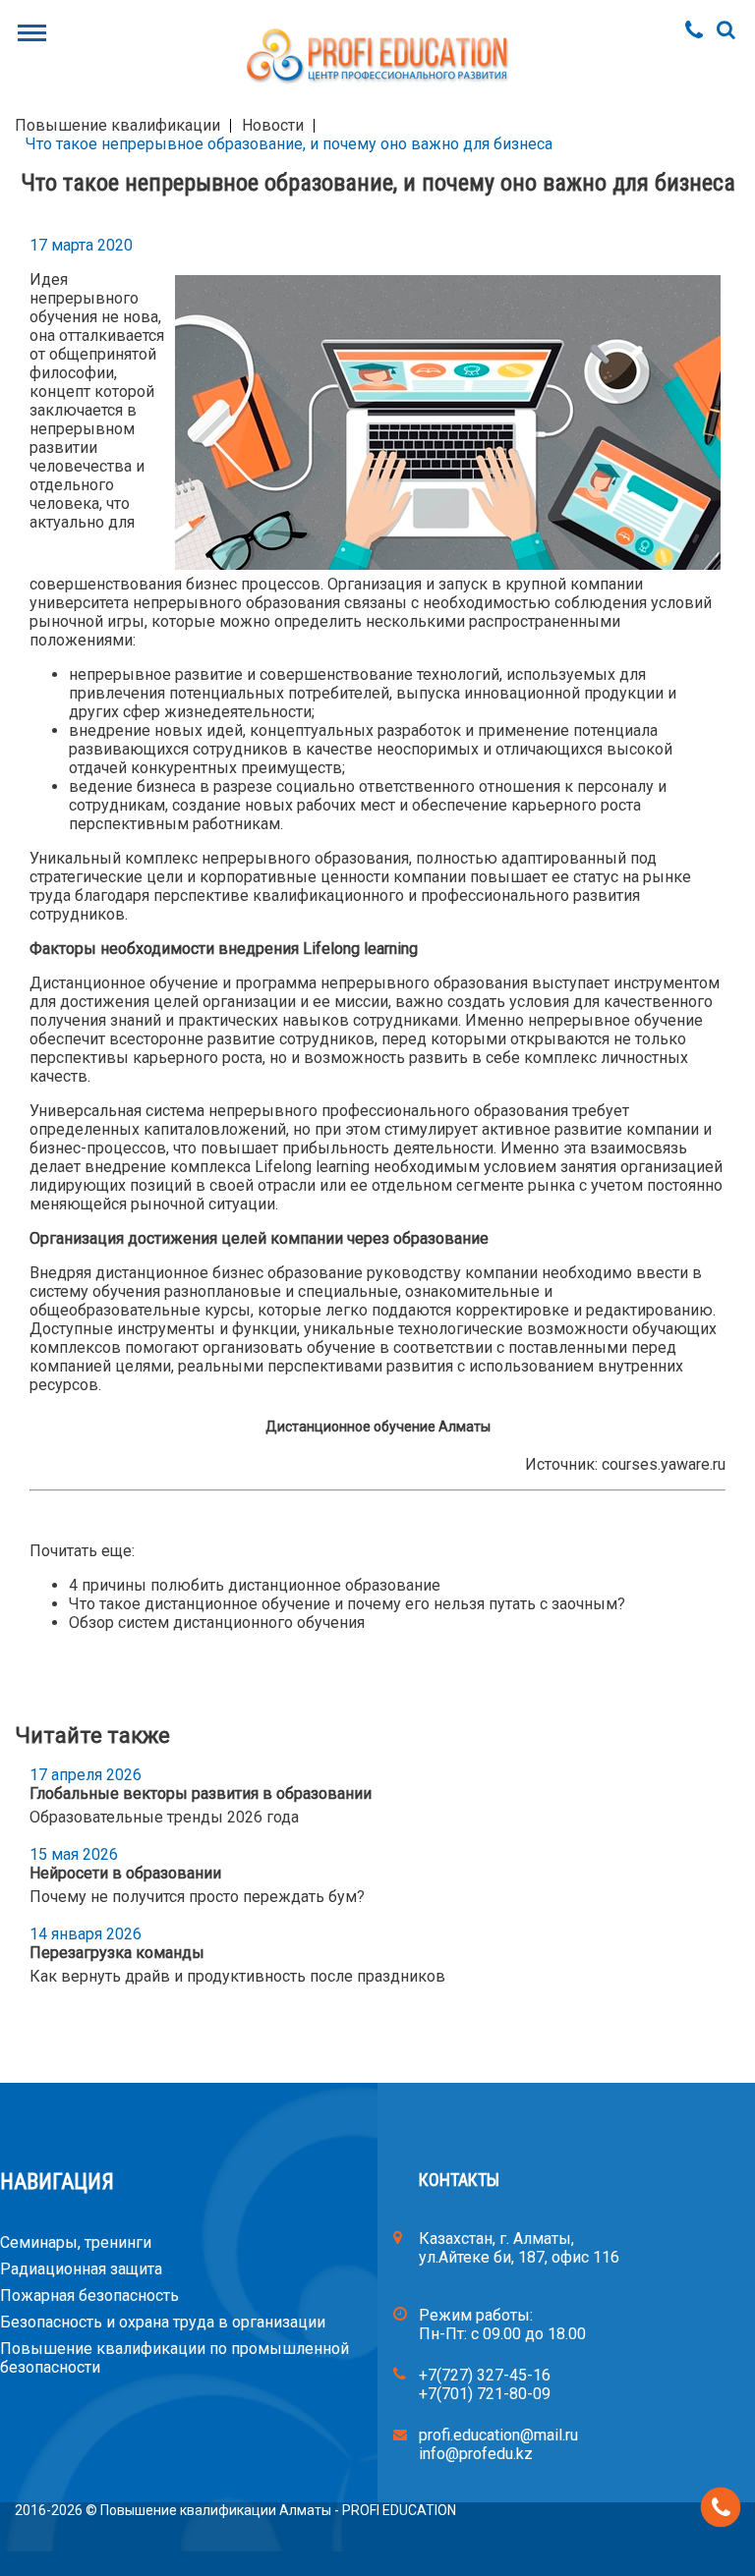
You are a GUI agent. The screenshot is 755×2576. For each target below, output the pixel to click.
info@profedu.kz (476, 2454)
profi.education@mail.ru (498, 2435)
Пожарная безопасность (89, 2296)
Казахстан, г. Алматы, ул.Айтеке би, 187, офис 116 (519, 2248)
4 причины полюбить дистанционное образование (255, 1585)
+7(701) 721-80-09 (485, 2394)
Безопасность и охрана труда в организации (163, 2322)
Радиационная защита (81, 2269)
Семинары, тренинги (76, 2242)
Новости (273, 125)
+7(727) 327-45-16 (485, 2375)
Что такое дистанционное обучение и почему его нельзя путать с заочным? (347, 1604)
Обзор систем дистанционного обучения (217, 1623)
